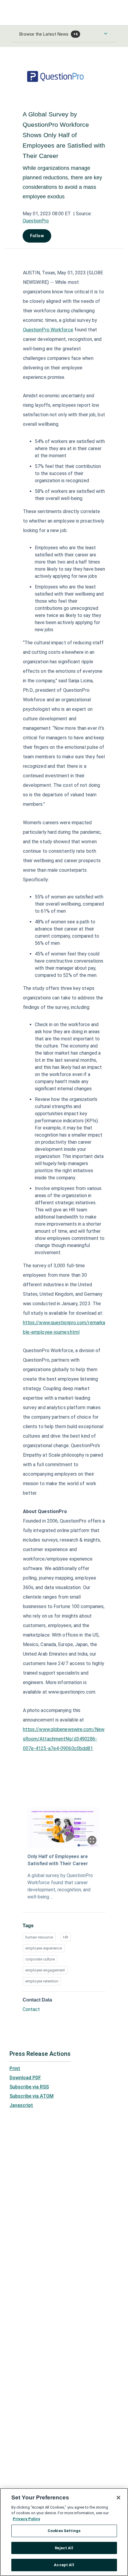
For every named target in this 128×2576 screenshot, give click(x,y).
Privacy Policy (26, 2519)
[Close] (118, 2498)
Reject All (64, 2548)
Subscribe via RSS (29, 2087)
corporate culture (40, 1959)
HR (66, 1937)
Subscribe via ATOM (32, 2096)
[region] (64, 2532)
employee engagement (45, 1970)
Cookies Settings (64, 2531)
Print (15, 2068)
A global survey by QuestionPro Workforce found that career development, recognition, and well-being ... (60, 1886)
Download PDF (25, 2078)
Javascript (21, 2105)
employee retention (42, 1981)
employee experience (44, 1948)
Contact (31, 2009)
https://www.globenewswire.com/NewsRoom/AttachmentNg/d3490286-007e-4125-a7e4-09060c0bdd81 (64, 1739)
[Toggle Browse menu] (106, 34)
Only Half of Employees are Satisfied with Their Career (58, 1860)
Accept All (64, 2565)
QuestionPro (36, 221)
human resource (39, 1937)
